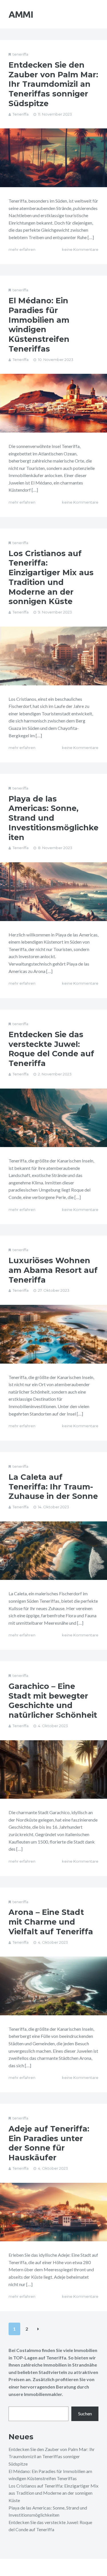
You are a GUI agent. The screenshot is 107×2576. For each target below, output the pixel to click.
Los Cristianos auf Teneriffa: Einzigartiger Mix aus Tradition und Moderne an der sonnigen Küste (51, 578)
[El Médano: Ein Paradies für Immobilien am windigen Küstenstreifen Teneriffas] (53, 403)
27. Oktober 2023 (54, 1290)
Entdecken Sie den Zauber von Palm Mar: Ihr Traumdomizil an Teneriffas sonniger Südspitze (53, 84)
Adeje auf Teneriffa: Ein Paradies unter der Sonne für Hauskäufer (49, 2143)
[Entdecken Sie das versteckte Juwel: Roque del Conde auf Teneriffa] (53, 1118)
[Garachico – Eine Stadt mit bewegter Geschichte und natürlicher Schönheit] (53, 1770)
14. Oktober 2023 (53, 1507)
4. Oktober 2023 (53, 1726)
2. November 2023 (55, 1074)
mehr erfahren (22, 249)
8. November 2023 (55, 848)
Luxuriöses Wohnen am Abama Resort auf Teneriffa (53, 1270)
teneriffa (20, 54)
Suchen (85, 2414)
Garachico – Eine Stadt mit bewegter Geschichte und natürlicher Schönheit (53, 1701)
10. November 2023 (56, 360)
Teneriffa (21, 114)
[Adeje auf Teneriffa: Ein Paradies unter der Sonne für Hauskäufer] (53, 2212)
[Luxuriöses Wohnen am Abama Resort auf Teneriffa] (53, 1334)
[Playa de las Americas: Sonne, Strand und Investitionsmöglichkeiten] (53, 892)
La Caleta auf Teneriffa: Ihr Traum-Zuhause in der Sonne (53, 1487)
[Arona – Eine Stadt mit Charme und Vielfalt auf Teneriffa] (53, 1986)
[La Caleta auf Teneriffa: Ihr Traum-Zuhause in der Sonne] (53, 1551)
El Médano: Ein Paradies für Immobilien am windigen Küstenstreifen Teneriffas (39, 325)
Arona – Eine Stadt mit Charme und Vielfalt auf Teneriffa (51, 1922)
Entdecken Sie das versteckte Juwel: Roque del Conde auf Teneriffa (51, 1049)
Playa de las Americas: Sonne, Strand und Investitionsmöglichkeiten (53, 818)
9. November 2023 (55, 612)
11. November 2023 (55, 114)
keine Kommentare (80, 249)
